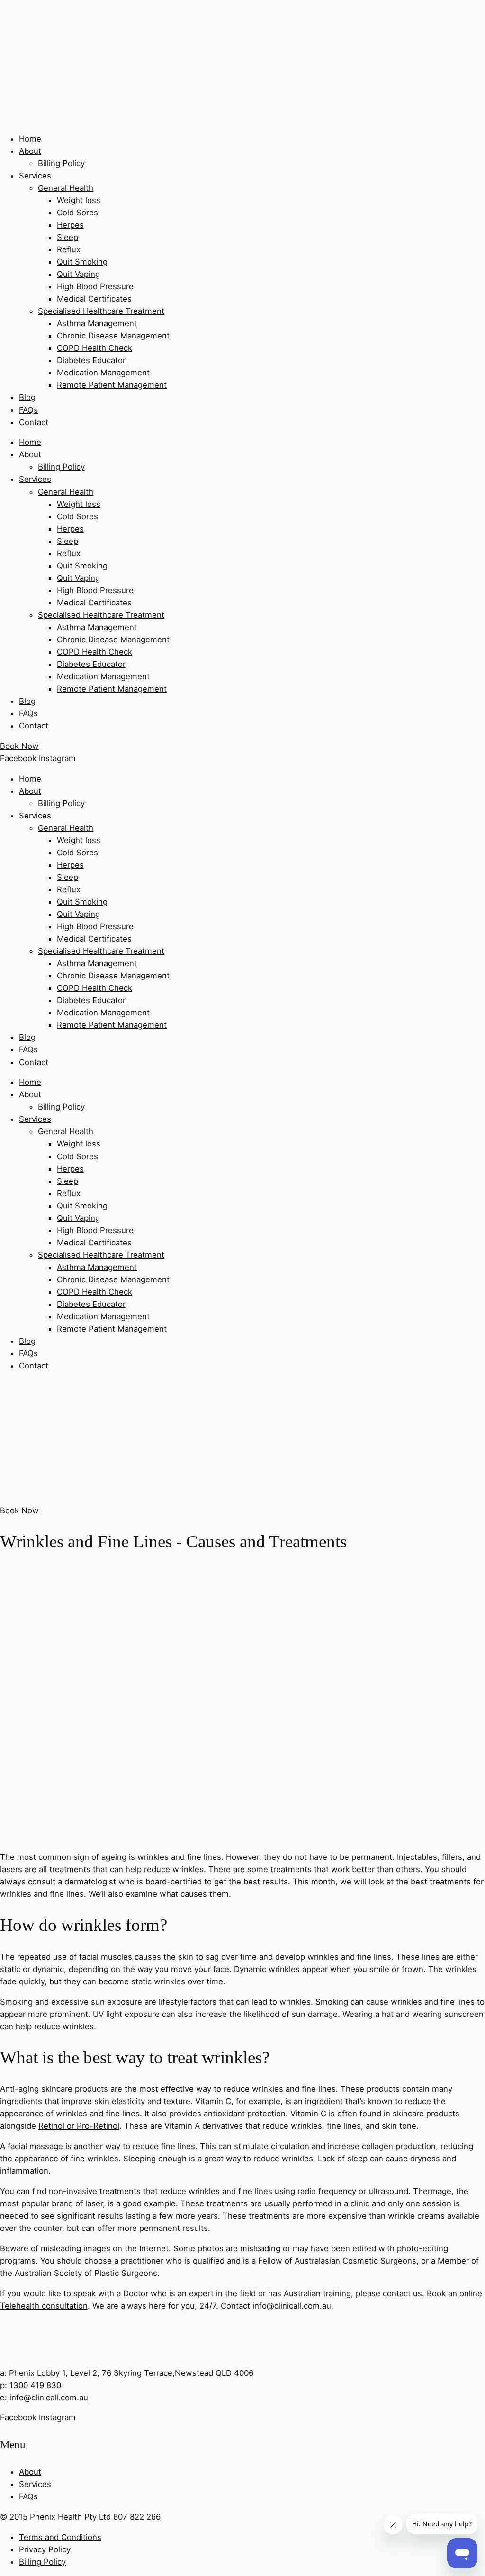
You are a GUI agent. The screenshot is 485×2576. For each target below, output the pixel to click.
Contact (34, 422)
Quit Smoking (82, 262)
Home (30, 139)
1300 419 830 (35, 2385)
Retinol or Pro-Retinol (79, 2126)
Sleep (67, 237)
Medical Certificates (94, 299)
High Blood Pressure (95, 286)
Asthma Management (97, 323)
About (30, 151)
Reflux (69, 249)
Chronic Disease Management (113, 336)
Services (35, 176)
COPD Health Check (94, 348)
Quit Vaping (78, 274)
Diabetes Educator (91, 360)
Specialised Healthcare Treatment (101, 311)
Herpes (70, 225)
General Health (66, 188)
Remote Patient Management (112, 385)
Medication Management (103, 373)
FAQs (28, 410)
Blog (27, 397)
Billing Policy (61, 163)
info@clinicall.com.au (48, 2398)
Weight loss (79, 200)
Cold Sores (77, 213)
